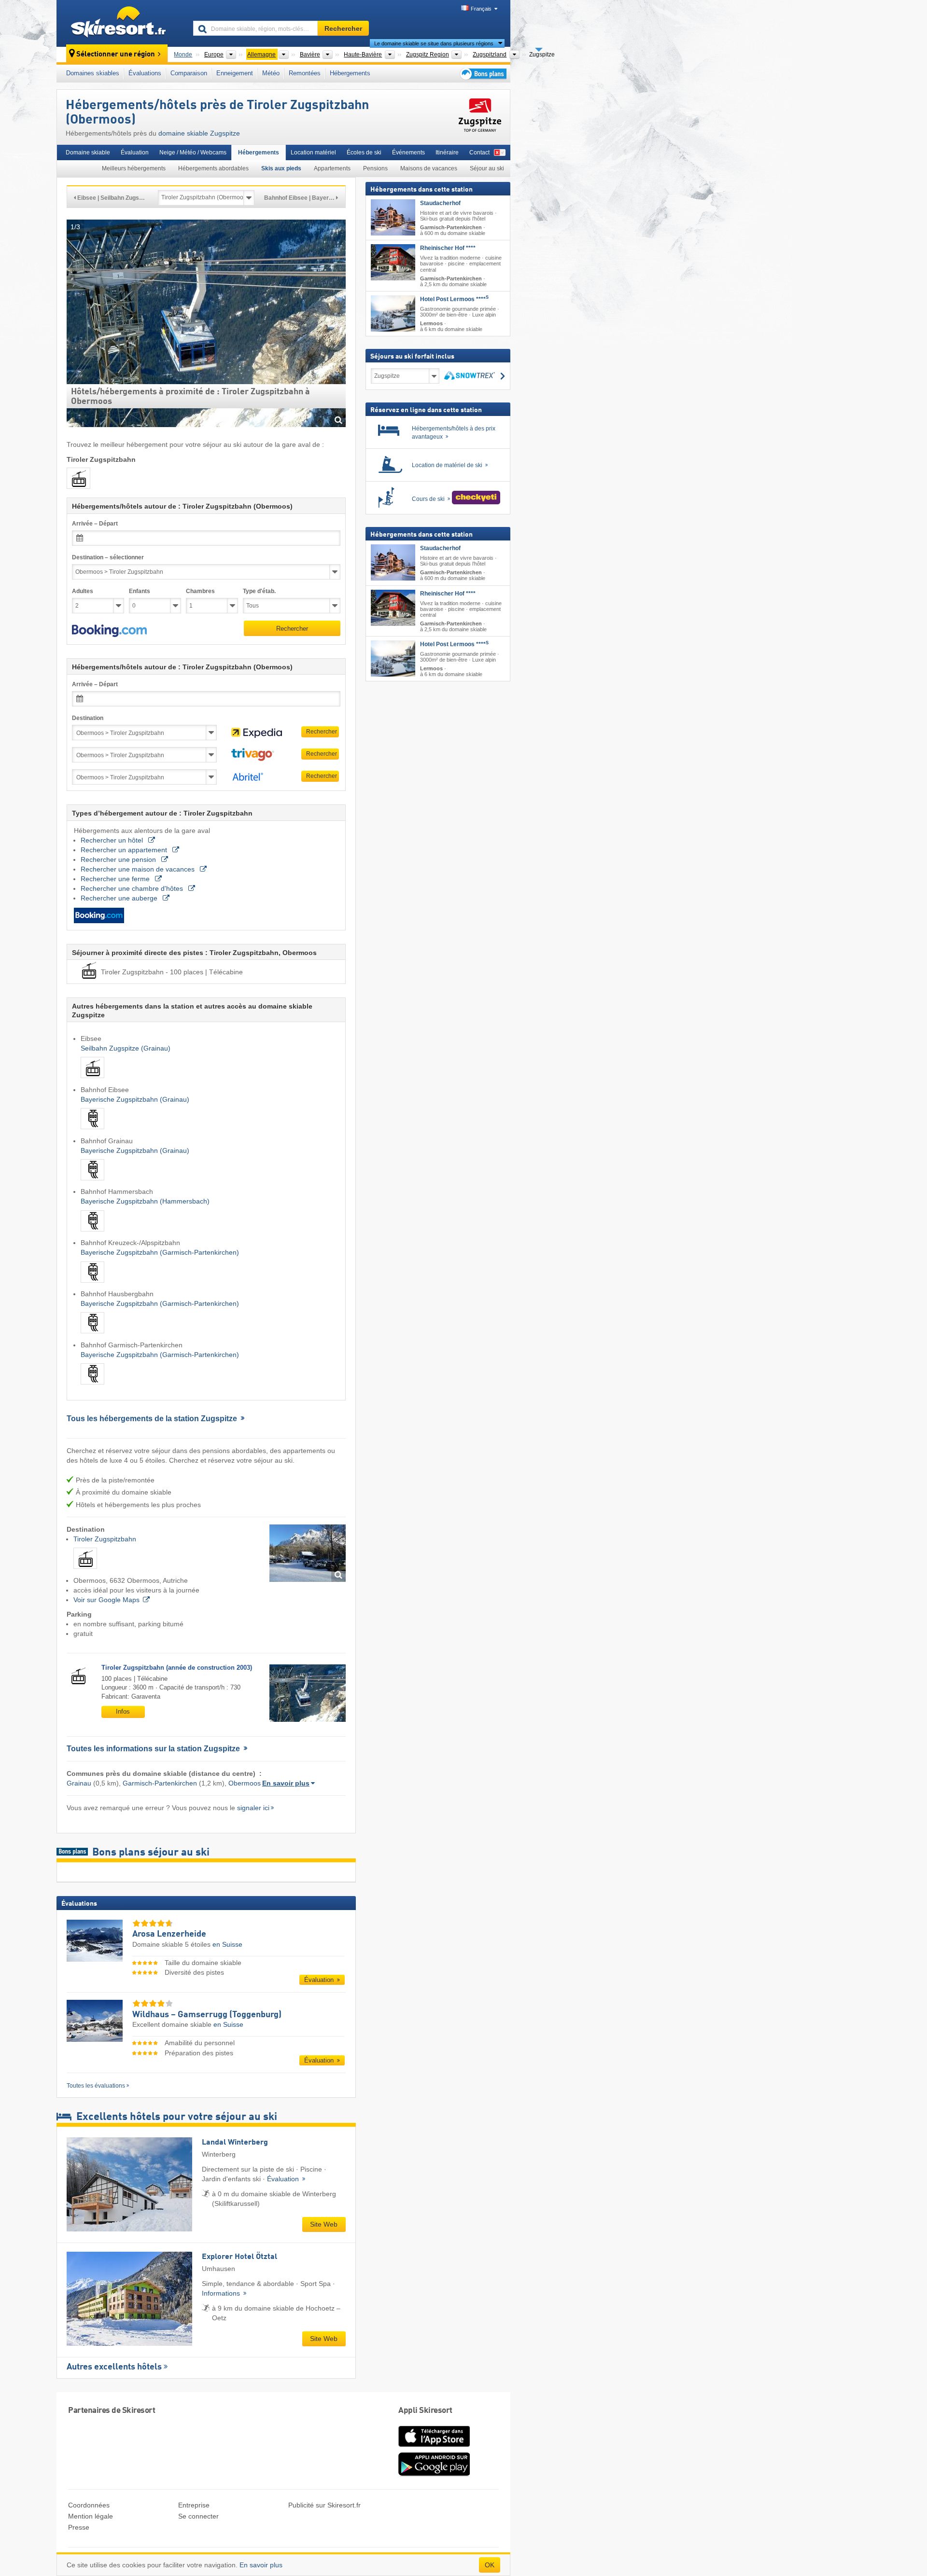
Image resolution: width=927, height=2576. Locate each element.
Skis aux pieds (281, 168)
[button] (109, 631)
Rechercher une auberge (120, 898)
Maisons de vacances (429, 168)
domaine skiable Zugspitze (199, 133)
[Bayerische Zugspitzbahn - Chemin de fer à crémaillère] (92, 1131)
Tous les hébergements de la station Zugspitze (153, 1419)
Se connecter (198, 2516)
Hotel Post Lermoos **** (454, 299)
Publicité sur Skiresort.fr (324, 2505)
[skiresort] (120, 23)
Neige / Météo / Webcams (193, 152)
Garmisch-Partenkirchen (160, 1783)
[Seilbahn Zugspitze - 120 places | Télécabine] (92, 1080)
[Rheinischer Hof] (393, 263)
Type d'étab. (259, 591)
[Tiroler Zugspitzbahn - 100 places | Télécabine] (85, 1571)
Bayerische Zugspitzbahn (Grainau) (135, 1099)
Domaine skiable (88, 152)
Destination (88, 718)
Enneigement (235, 73)
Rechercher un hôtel (113, 840)
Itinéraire (447, 152)
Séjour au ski (487, 168)
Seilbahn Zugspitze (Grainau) (126, 1048)
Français (481, 9)
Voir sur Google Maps (106, 1600)
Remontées (305, 73)
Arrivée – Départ (95, 524)
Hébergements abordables (213, 168)
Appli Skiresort (425, 2411)
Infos (123, 1711)
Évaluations (145, 73)
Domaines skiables (93, 73)
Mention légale (91, 2516)
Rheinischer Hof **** (448, 249)
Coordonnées (89, 2505)
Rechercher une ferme (116, 879)
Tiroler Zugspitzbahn (105, 1539)
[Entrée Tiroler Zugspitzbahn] (308, 1553)
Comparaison (189, 73)
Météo (271, 73)
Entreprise (194, 2505)
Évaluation (135, 152)
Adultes (83, 591)
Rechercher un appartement (125, 850)
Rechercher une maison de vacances (139, 869)
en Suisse (227, 1944)
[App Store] (434, 2448)
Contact (479, 152)
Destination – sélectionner (108, 557)
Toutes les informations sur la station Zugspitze (154, 1749)
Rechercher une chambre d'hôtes (133, 888)
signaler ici (253, 1808)
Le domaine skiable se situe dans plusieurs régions (434, 43)
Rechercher (292, 629)
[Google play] (434, 2474)
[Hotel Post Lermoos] (393, 313)
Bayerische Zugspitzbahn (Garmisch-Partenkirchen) (160, 1252)
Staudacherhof (440, 203)
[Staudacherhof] (393, 217)
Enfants (140, 591)
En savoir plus (286, 1783)
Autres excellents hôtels (114, 2367)
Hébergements (350, 73)
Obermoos (245, 1783)
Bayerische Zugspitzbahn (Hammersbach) (145, 1201)
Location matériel (313, 152)
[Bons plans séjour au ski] (482, 74)
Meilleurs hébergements (134, 168)
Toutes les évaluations (96, 2086)
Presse (79, 2527)
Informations (222, 2293)
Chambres (200, 591)
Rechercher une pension (119, 859)
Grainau (79, 1783)
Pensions (375, 168)
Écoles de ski (364, 152)
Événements (408, 152)
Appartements (332, 168)
